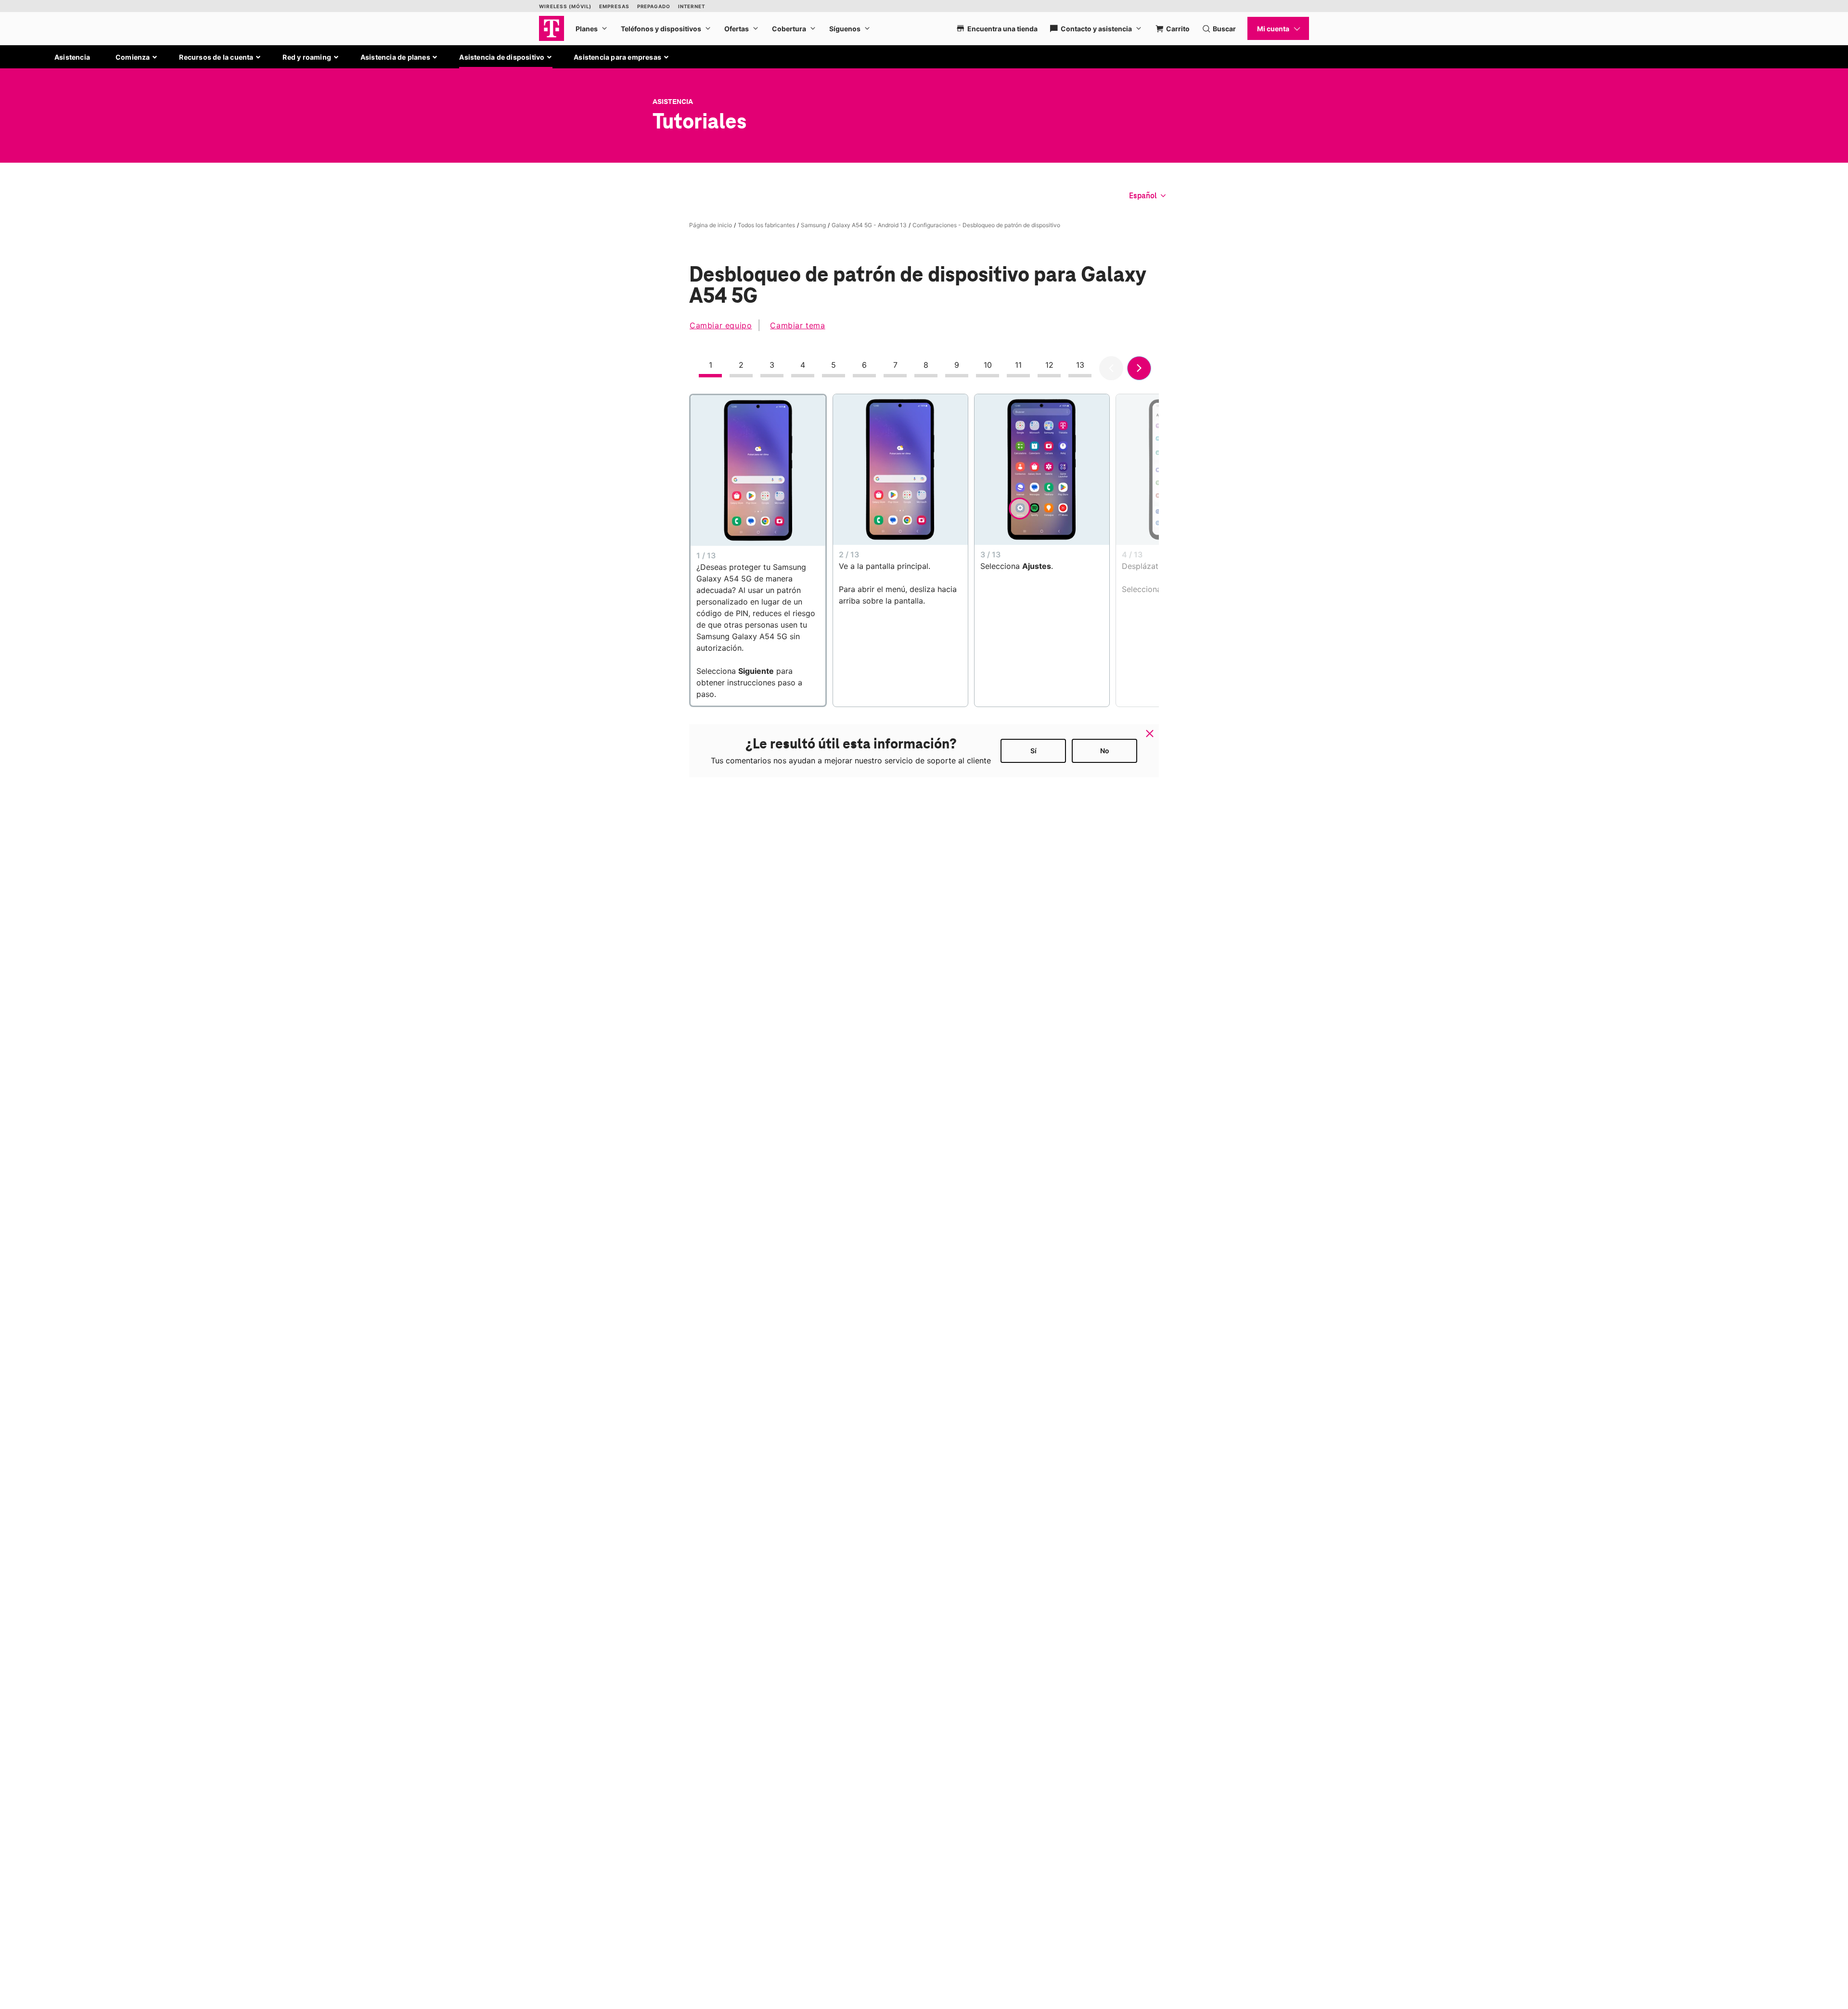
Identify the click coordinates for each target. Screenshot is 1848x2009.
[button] (137, 57)
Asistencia (72, 57)
